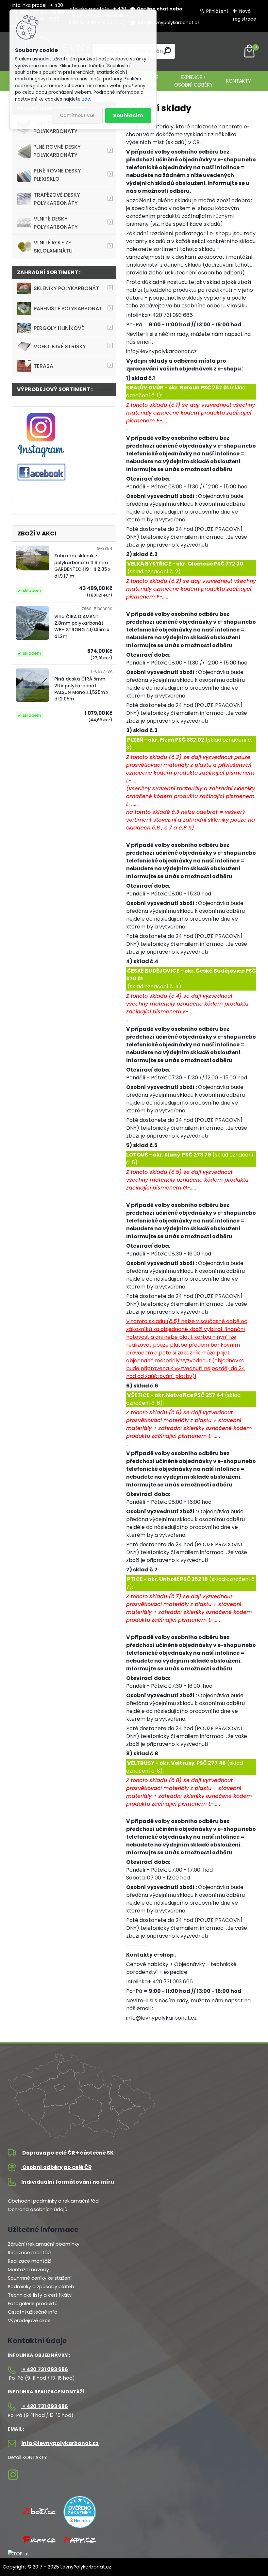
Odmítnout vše (77, 115)
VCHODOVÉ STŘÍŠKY (60, 346)
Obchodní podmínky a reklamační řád (53, 2201)
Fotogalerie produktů (33, 2304)
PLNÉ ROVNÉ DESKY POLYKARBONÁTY (57, 151)
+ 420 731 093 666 (45, 2369)
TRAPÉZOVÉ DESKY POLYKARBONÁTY (57, 199)
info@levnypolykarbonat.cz (168, 23)
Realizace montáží (30, 2253)
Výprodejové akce (29, 2321)
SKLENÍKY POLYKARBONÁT (66, 288)
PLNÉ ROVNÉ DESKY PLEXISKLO (57, 175)
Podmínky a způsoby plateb (41, 2287)
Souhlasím (128, 115)
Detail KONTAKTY (27, 2457)
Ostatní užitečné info (33, 2312)
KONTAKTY (238, 81)
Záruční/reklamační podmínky (44, 2244)
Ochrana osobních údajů (38, 2209)
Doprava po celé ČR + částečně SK (67, 2153)
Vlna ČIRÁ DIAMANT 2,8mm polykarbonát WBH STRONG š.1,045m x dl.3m (82, 627)
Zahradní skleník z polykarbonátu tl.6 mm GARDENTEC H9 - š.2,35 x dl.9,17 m (82, 566)
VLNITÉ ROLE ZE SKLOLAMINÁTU (53, 247)
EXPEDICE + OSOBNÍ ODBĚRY (193, 81)
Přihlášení (217, 11)
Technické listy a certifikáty (40, 2295)
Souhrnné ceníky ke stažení (40, 2278)
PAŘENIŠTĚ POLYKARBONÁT (68, 309)
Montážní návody (28, 2270)
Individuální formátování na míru (68, 2182)
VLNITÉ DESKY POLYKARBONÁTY (56, 223)
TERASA (43, 366)
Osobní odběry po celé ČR (56, 2167)
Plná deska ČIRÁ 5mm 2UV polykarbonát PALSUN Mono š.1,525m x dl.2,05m (81, 689)
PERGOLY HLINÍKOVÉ (59, 328)
